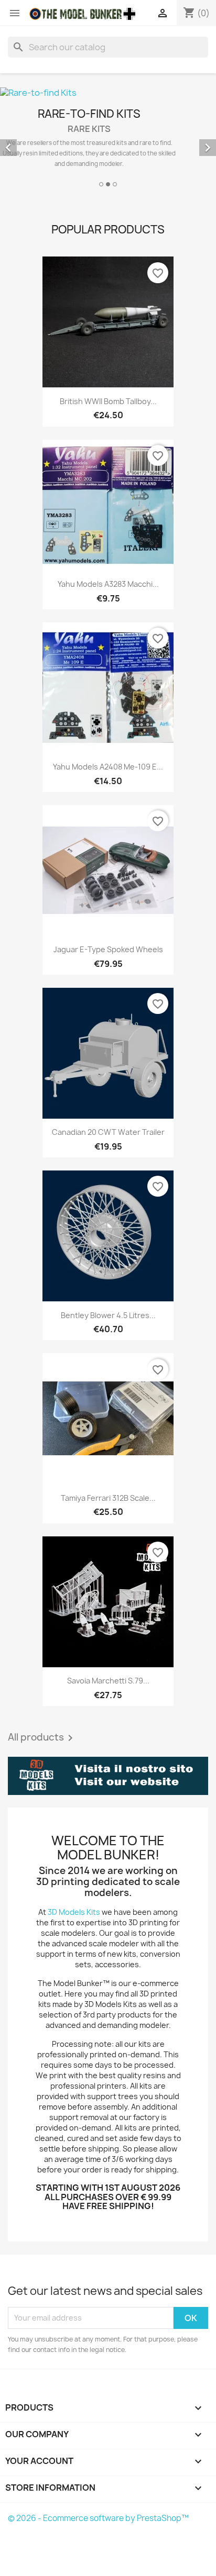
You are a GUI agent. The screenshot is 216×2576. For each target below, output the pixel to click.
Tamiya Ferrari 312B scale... (108, 1498)
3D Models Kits (74, 1912)
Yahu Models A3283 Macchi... (108, 584)
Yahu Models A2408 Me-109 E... (108, 767)
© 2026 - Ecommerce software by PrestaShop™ (98, 2518)
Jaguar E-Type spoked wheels (108, 949)
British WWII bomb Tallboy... (108, 401)
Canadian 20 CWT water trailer (108, 1132)
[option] (108, 138)
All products (42, 1738)
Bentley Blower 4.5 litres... (108, 1315)
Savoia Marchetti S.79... (108, 1681)
